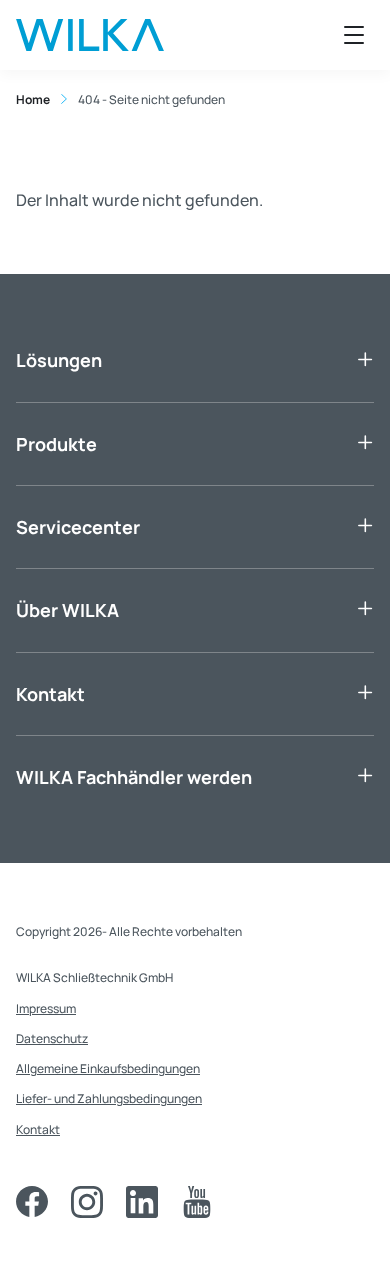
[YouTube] (197, 1202)
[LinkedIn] (142, 1202)
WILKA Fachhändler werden (134, 777)
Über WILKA (67, 610)
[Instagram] (87, 1202)
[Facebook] (32, 1202)
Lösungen (59, 360)
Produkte (56, 444)
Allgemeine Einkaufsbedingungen (108, 1068)
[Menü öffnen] (354, 35)
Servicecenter (78, 527)
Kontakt (50, 694)
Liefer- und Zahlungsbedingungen (109, 1098)
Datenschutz (52, 1038)
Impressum (46, 1008)
